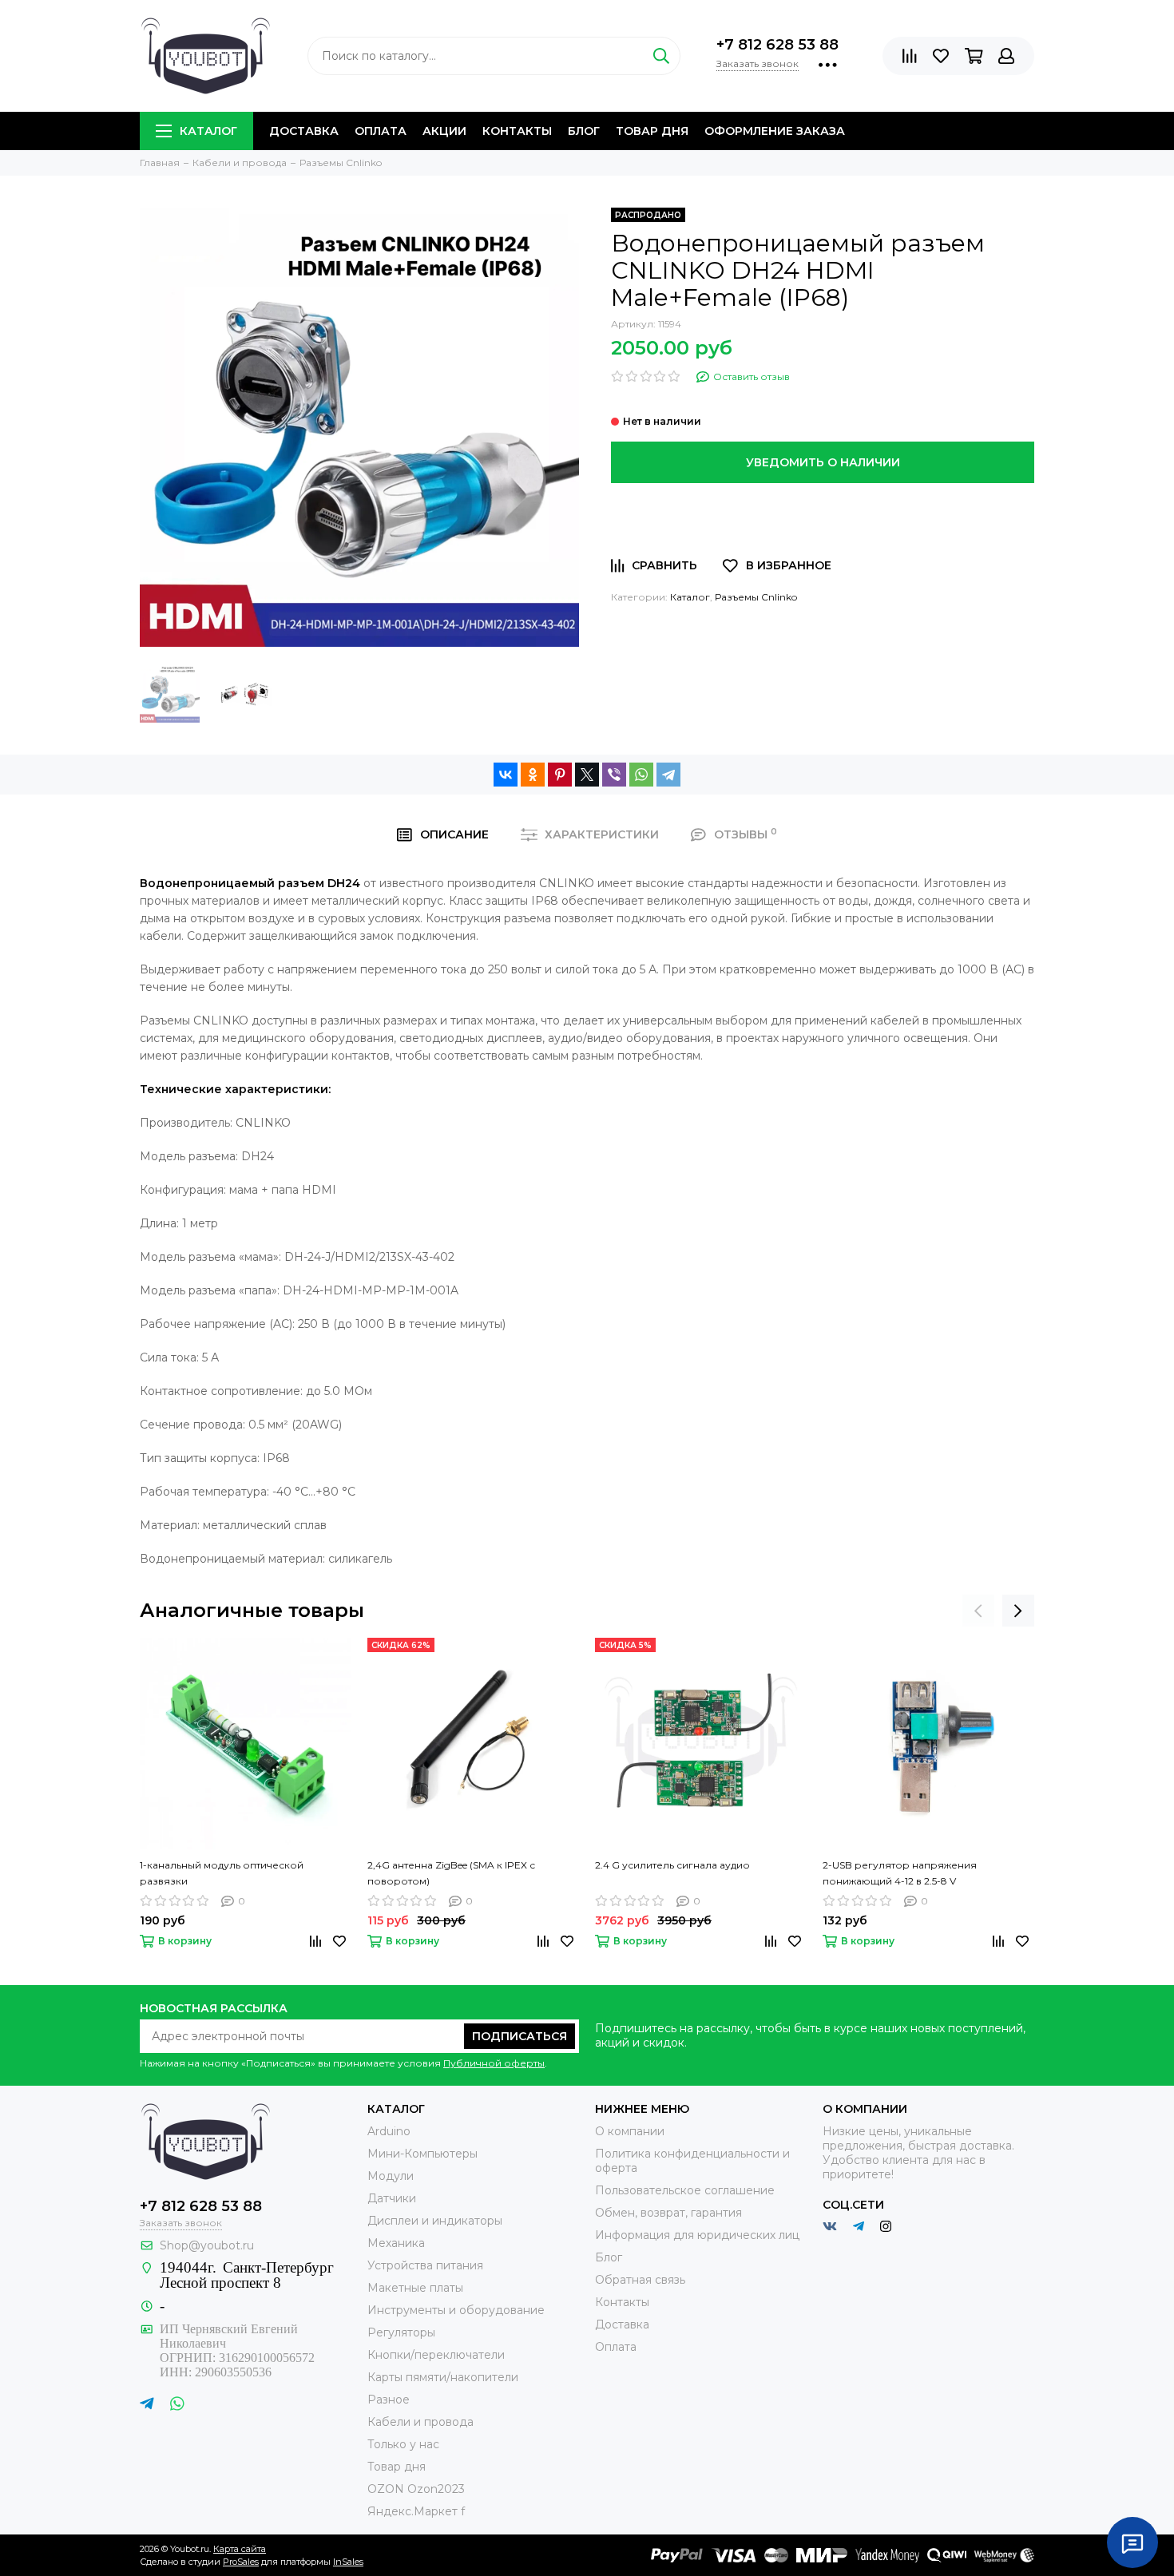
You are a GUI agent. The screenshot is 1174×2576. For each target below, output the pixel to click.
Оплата (381, 131)
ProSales (241, 2562)
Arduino (389, 2131)
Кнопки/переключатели (436, 2355)
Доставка (304, 131)
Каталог (208, 131)
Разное (389, 2400)
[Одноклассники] (533, 775)
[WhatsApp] (641, 775)
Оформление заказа (775, 131)
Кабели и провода (420, 2422)
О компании (630, 2131)
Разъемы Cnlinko (756, 597)
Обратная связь (640, 2280)
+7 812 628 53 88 (777, 45)
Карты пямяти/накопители (443, 2377)
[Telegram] (668, 775)
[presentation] (978, 1611)
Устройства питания (425, 2265)
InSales (348, 2562)
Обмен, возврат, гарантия (668, 2213)
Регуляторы (401, 2332)
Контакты (517, 131)
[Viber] (614, 775)
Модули (391, 2176)
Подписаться (520, 2036)
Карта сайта (240, 2549)
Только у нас (403, 2444)
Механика (396, 2243)
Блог (584, 131)
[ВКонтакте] (506, 775)
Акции (444, 131)
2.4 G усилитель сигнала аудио (672, 1865)
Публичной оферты (494, 2063)
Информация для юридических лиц (697, 2235)
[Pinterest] (560, 775)
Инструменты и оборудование (456, 2310)
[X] (587, 775)
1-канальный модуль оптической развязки (222, 1873)
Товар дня (652, 131)
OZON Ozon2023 (416, 2489)
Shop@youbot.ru (207, 2245)
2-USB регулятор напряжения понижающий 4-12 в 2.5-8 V (900, 1873)
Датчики (392, 2198)
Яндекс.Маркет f (416, 2511)
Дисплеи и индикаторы (435, 2221)
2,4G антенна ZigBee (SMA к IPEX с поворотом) (451, 1873)
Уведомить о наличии (823, 462)
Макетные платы (415, 2288)
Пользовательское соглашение (685, 2190)
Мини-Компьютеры (422, 2154)
